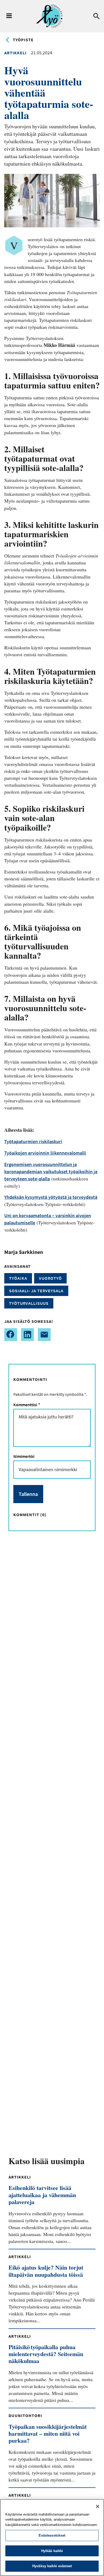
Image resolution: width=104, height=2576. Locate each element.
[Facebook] (11, 1335)
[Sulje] (98, 2507)
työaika (18, 1278)
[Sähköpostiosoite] (44, 1335)
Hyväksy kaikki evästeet (52, 2566)
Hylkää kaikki (52, 2551)
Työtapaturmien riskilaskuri (33, 1141)
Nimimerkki (24, 1456)
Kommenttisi (26, 1405)
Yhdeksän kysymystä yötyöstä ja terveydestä (51, 1197)
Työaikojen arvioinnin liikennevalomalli (45, 1153)
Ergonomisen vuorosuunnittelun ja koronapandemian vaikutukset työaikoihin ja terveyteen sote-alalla (51, 1172)
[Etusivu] (49, 16)
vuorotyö (50, 1278)
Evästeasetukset (52, 2535)
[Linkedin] (27, 1335)
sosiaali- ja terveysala (36, 1291)
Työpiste (23, 40)
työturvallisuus (29, 1303)
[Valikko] (9, 16)
